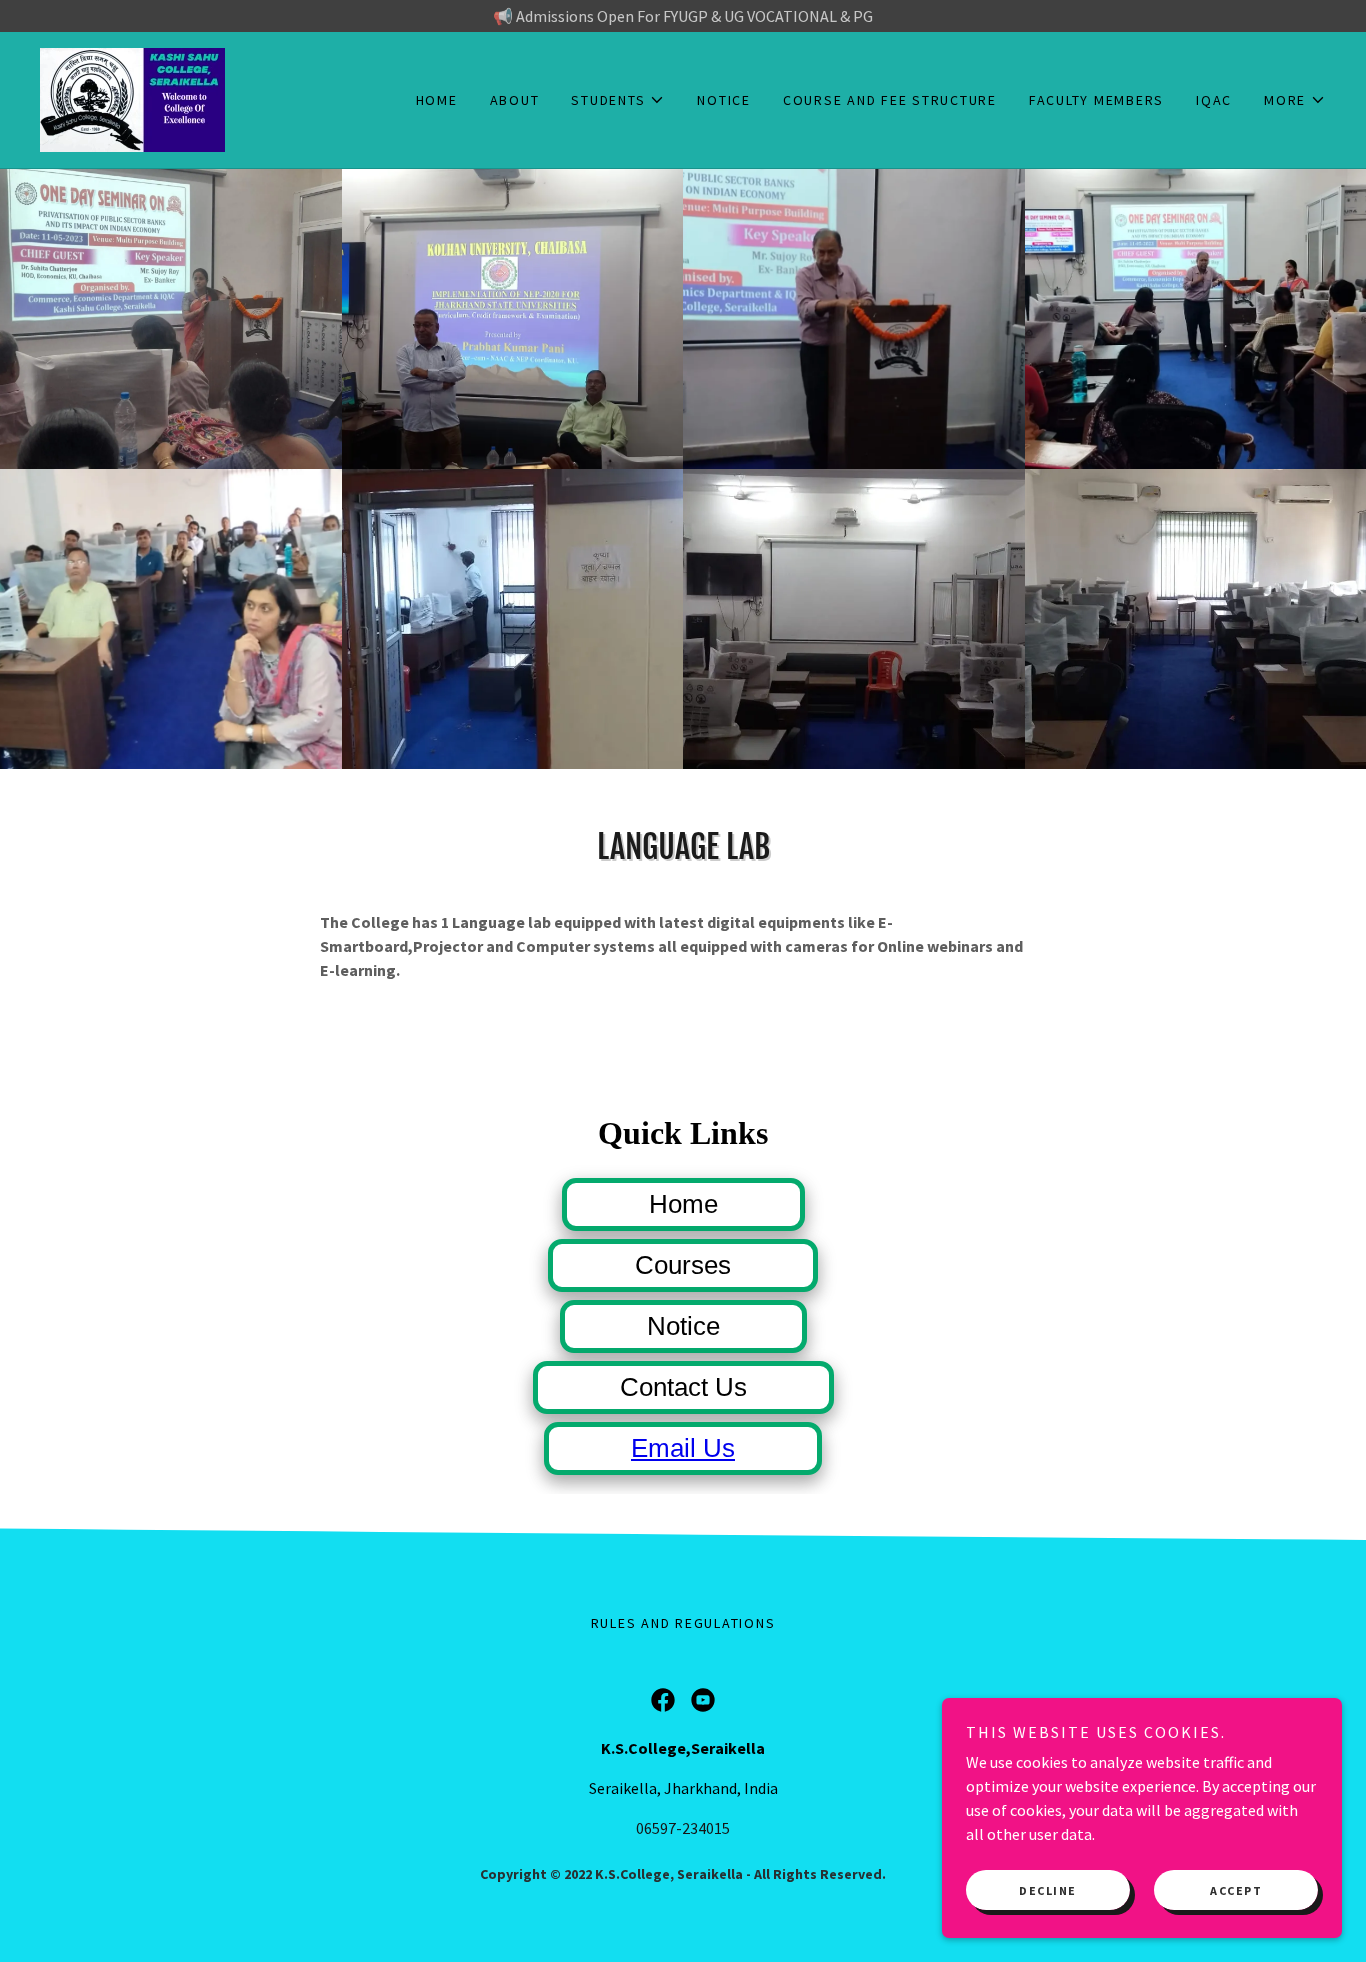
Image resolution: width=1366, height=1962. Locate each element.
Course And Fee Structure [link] (890, 100)
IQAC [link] (1214, 100)
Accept (1236, 1890)
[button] (618, 100)
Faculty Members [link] (1096, 100)
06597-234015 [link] (683, 1828)
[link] (132, 98)
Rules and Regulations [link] (683, 1623)
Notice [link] (724, 100)
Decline (1048, 1890)
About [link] (515, 100)
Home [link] (437, 100)
